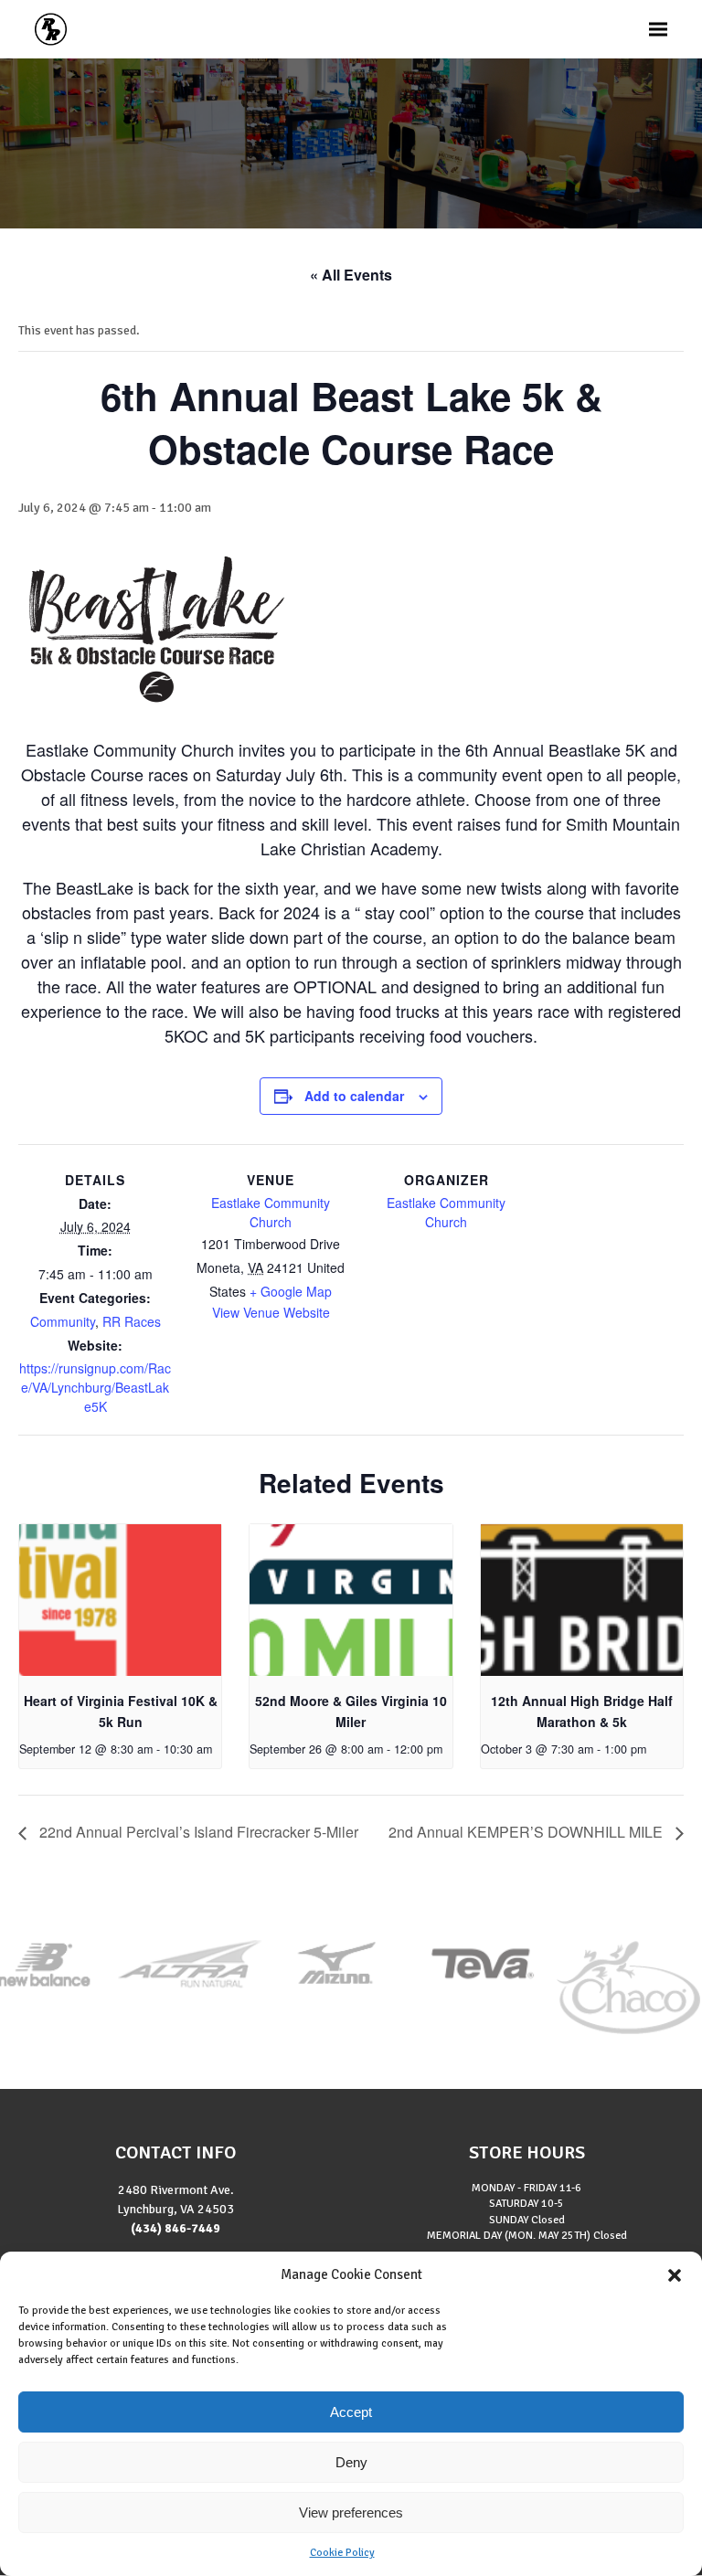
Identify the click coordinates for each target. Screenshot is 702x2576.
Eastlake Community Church (271, 1212)
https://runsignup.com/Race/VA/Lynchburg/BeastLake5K (95, 1387)
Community (63, 1321)
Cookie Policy (342, 2553)
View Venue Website (271, 1312)
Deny (351, 2462)
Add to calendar (354, 1096)
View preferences (351, 2512)
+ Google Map (291, 1291)
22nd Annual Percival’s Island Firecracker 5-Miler (197, 1832)
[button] (675, 2275)
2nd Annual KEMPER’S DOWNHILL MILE (527, 1832)
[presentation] (120, 1600)
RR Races (132, 1321)
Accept (351, 2412)
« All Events (351, 275)
